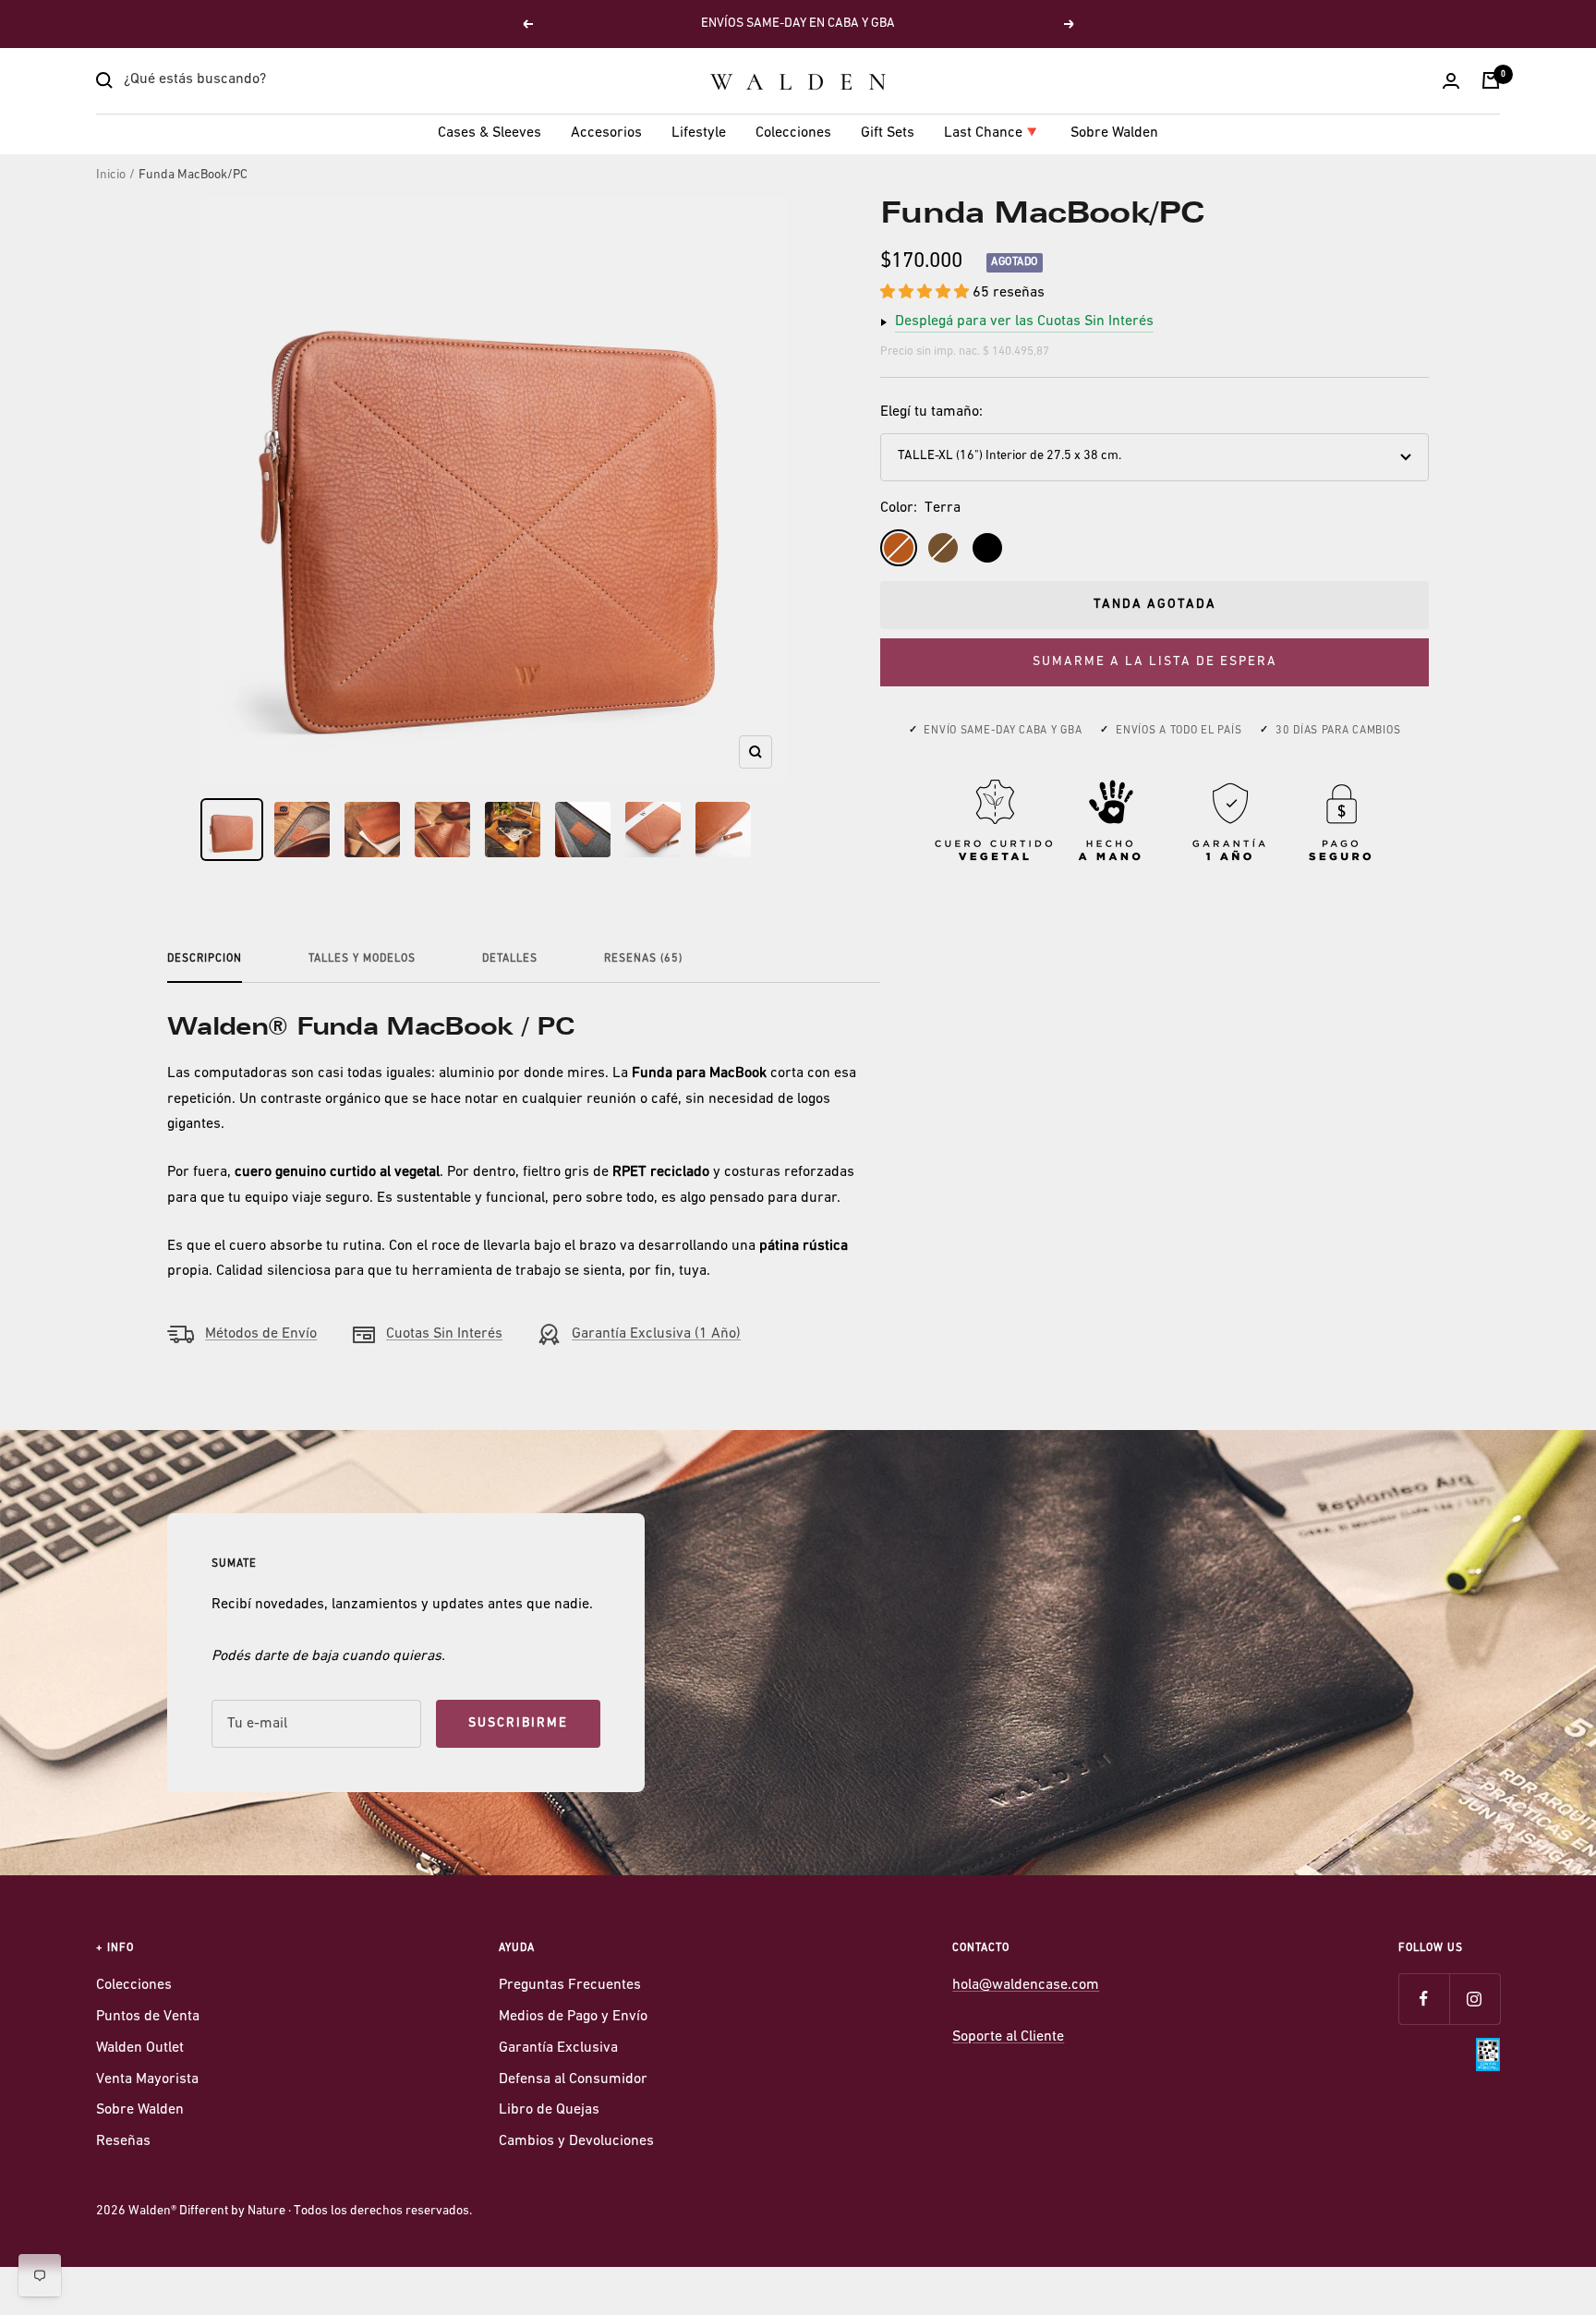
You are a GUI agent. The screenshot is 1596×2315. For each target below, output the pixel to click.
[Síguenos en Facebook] (1424, 1999)
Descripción (205, 959)
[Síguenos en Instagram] (1475, 1999)
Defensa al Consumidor (573, 2079)
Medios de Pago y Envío (573, 2017)
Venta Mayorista (147, 2079)
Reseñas (123, 2141)
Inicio (111, 175)
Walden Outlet (140, 2048)
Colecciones (793, 133)
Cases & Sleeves (490, 133)
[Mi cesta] (1491, 80)
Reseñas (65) (643, 959)
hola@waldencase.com (1026, 1985)
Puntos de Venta (148, 2017)
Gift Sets (888, 133)
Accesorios (606, 133)
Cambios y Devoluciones (576, 2141)
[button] (926, 293)
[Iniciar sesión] (1451, 81)
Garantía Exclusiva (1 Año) (656, 1334)
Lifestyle (699, 133)
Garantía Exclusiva (558, 2048)
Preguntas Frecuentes (570, 1985)
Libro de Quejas (549, 2110)
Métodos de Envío (261, 1334)
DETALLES (510, 959)
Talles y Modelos (362, 959)
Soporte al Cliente (1008, 2037)
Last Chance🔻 (992, 133)
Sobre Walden (1114, 133)
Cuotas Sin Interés (444, 1334)
